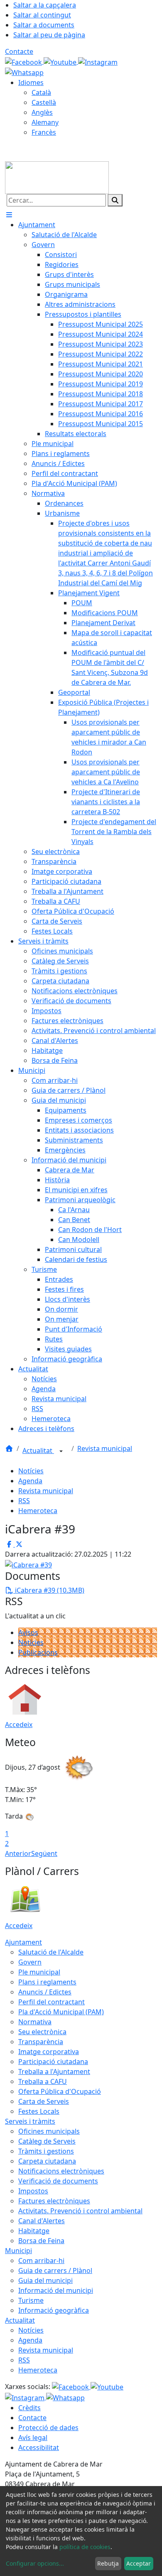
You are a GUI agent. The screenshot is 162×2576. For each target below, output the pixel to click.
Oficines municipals (49, 2131)
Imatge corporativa (49, 2052)
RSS (24, 1501)
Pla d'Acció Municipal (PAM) (61, 2012)
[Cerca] (115, 200)
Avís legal (33, 2438)
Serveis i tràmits (30, 2121)
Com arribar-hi (41, 2261)
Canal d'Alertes (42, 2221)
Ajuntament (23, 1942)
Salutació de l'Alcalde (51, 1952)
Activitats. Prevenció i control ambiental (80, 2211)
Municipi (18, 2251)
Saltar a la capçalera (45, 5)
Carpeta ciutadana (47, 2161)
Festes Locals (39, 2111)
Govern (30, 1962)
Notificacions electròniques (61, 2171)
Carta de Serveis (44, 2101)
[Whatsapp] (24, 72)
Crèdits (29, 2408)
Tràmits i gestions (46, 2151)
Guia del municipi (45, 2280)
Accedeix (19, 1725)
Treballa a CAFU (43, 2081)
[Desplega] (61, 1451)
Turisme (31, 2300)
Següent (44, 1853)
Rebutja (108, 2563)
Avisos (28, 1632)
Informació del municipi (56, 2290)
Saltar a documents (44, 25)
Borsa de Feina (41, 2241)
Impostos (33, 2191)
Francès (44, 132)
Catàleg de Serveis (47, 2141)
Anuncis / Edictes (45, 1992)
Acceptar (139, 2563)
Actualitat (38, 1451)
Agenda (30, 1481)
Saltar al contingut (42, 15)
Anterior (18, 1853)
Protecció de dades (48, 2428)
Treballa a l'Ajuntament (54, 2071)
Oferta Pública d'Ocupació (60, 2091)
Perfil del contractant (52, 2002)
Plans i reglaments (47, 1982)
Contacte (19, 51)
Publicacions (38, 1652)
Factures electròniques (54, 2201)
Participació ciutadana (53, 2062)
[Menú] (9, 215)
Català (41, 92)
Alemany (45, 122)
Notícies (31, 1471)
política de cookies (85, 2547)
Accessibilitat (39, 2447)
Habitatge (34, 2231)
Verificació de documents (58, 2181)
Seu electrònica (42, 2032)
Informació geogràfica (54, 2310)
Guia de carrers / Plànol (55, 2270)
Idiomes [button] (31, 82)
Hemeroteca (38, 1511)
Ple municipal (39, 1972)
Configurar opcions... (35, 2563)
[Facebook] (24, 61)
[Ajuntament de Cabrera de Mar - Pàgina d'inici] (57, 177)
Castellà (44, 102)
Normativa (35, 2022)
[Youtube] (61, 61)
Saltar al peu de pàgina (49, 35)
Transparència (41, 2042)
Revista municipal (105, 1448)
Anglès (42, 112)
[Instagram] (98, 61)
